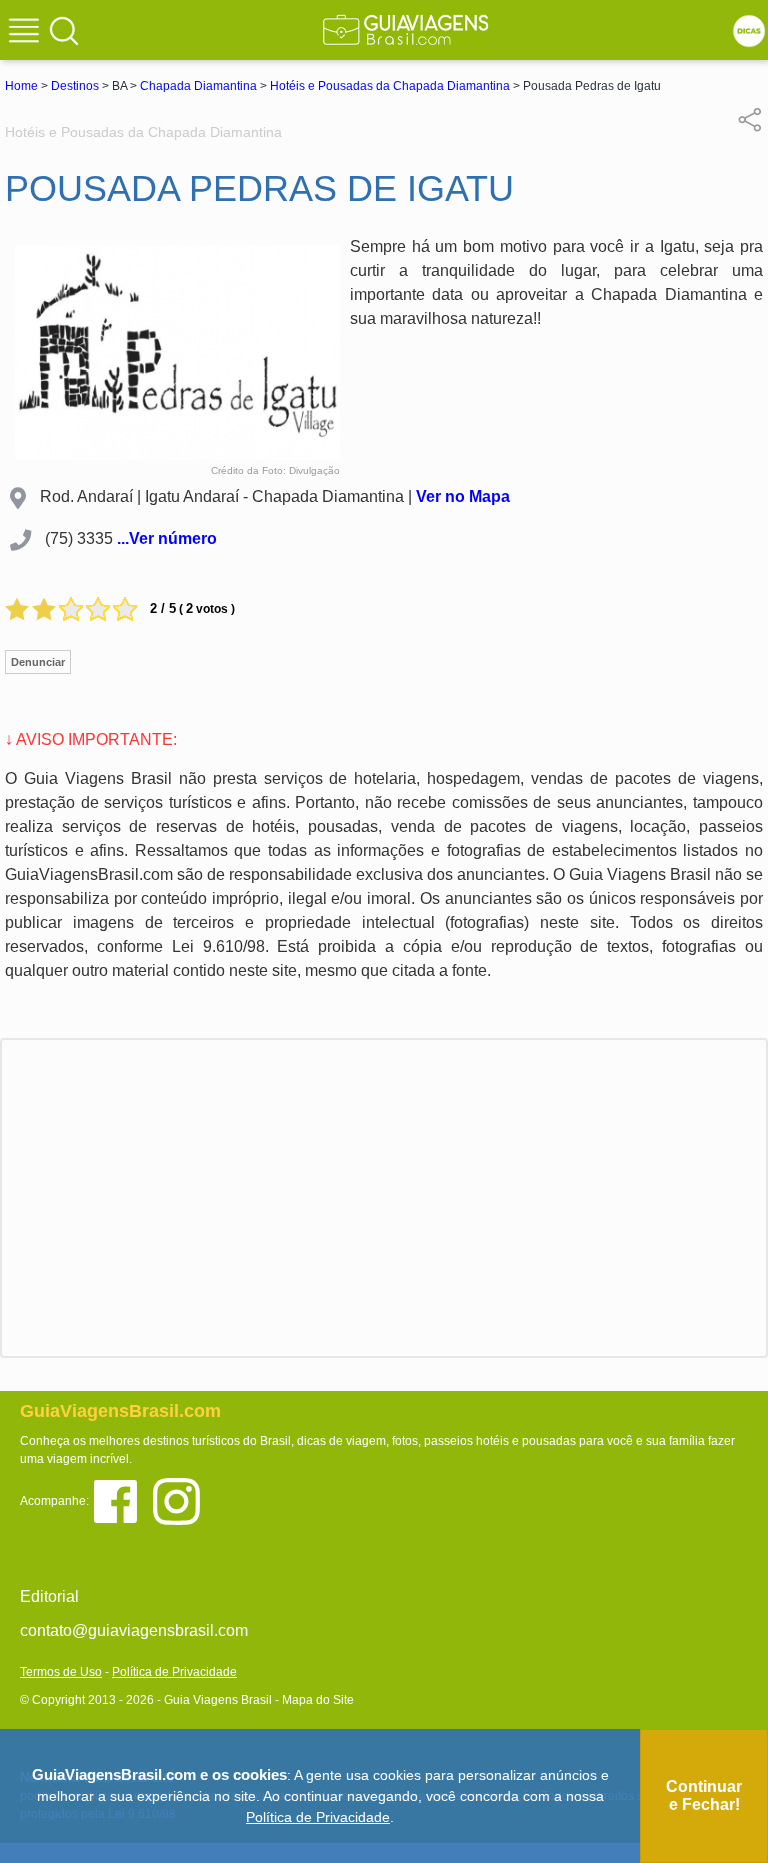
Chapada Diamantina (198, 86)
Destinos (75, 86)
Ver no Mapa (463, 496)
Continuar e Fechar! (704, 1795)
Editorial (49, 1596)
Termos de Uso (61, 1672)
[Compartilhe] (750, 119)
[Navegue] (27, 33)
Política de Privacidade (174, 1672)
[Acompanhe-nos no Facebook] (122, 1499)
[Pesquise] (64, 30)
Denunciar (38, 662)
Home (21, 86)
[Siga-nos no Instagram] (181, 1499)
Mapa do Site (318, 1700)
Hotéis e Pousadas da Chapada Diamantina (390, 86)
